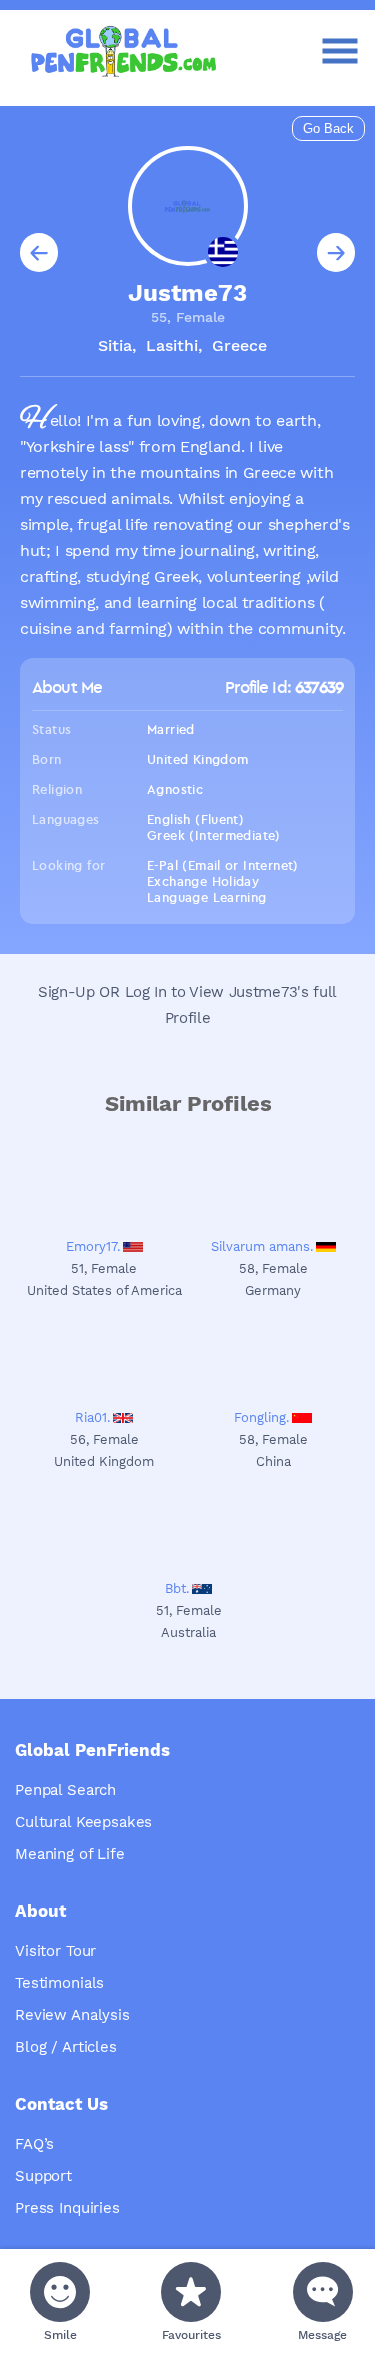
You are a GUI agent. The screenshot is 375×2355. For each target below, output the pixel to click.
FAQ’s (34, 2144)
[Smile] (60, 2292)
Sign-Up (66, 992)
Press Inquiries (67, 2208)
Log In (146, 992)
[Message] (323, 2292)
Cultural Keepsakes (83, 1822)
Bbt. (177, 1588)
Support (43, 2176)
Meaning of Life (70, 1854)
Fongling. (261, 1417)
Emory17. (93, 1246)
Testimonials (59, 1983)
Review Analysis (72, 2015)
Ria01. (92, 1417)
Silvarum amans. (262, 1246)
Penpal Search (65, 1790)
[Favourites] (191, 2292)
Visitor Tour (55, 1951)
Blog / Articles (66, 2047)
